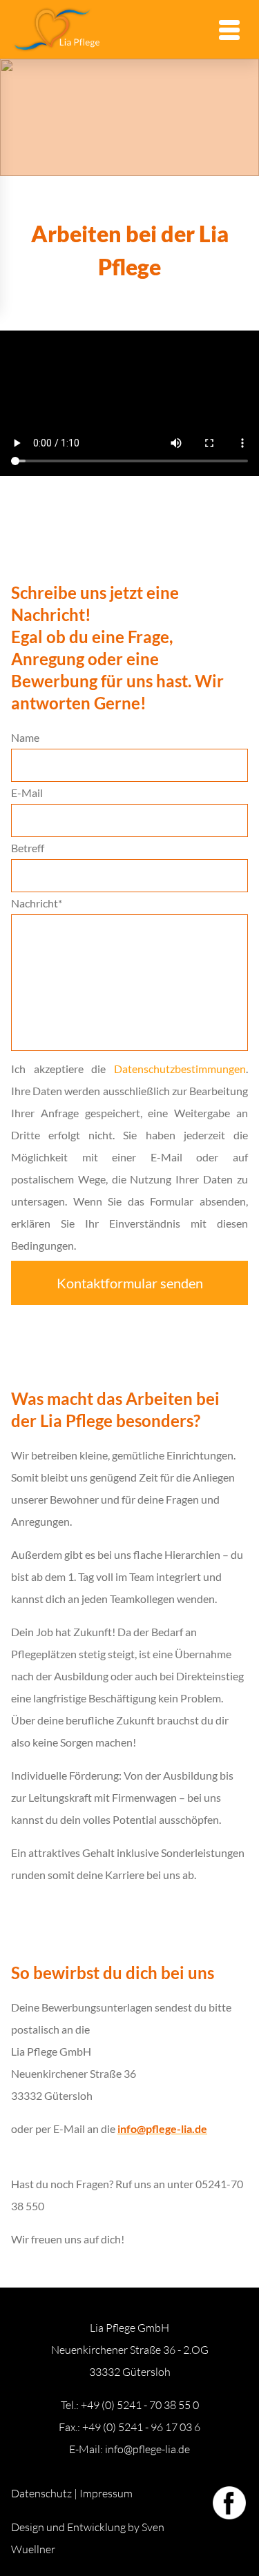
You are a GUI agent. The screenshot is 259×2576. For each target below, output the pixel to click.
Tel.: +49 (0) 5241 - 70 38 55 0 (130, 2405)
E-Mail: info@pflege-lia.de (129, 2449)
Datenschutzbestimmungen (180, 1069)
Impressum (106, 2493)
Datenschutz (41, 2493)
